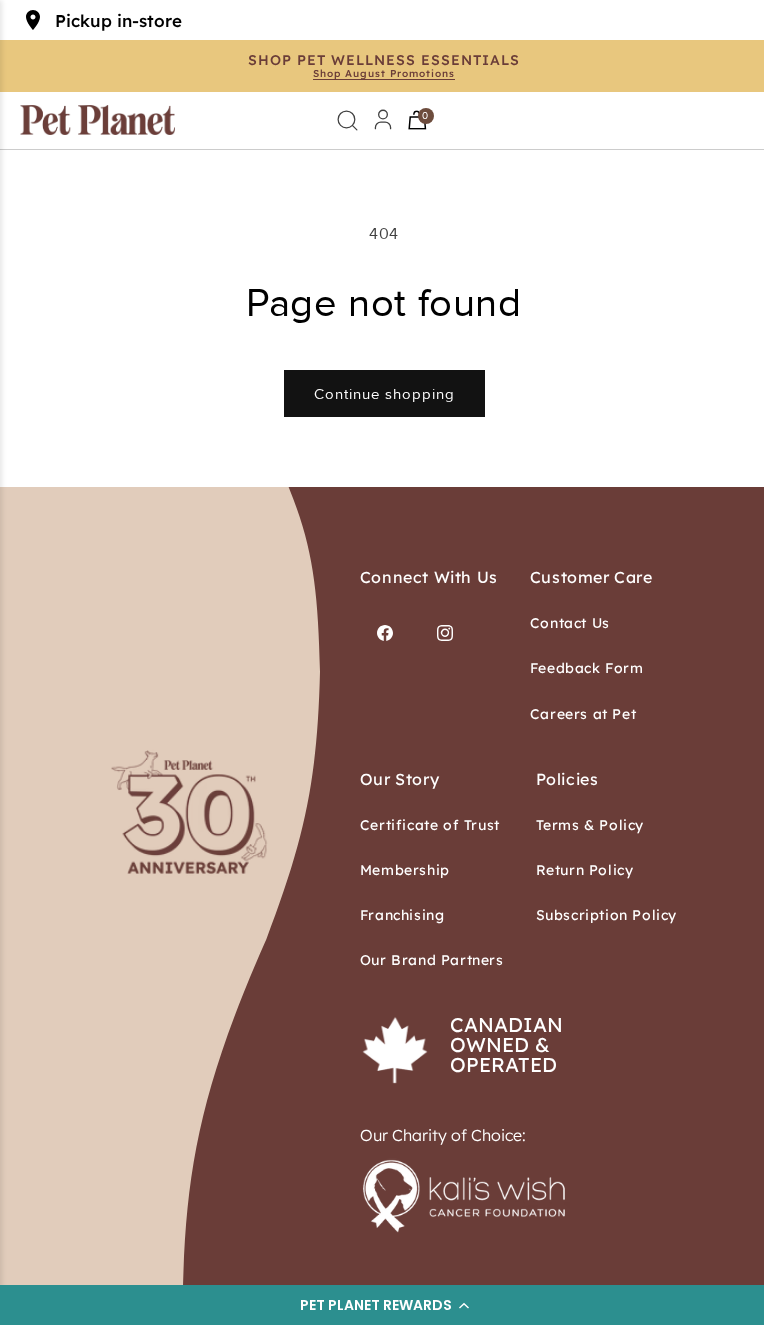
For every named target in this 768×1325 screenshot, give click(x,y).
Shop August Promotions (384, 74)
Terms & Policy (590, 825)
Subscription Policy (606, 915)
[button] (384, 1305)
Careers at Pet (583, 714)
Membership (405, 870)
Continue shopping (384, 394)
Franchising (402, 915)
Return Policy (585, 870)
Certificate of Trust (430, 825)
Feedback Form (587, 668)
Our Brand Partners (432, 960)
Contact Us (570, 623)
